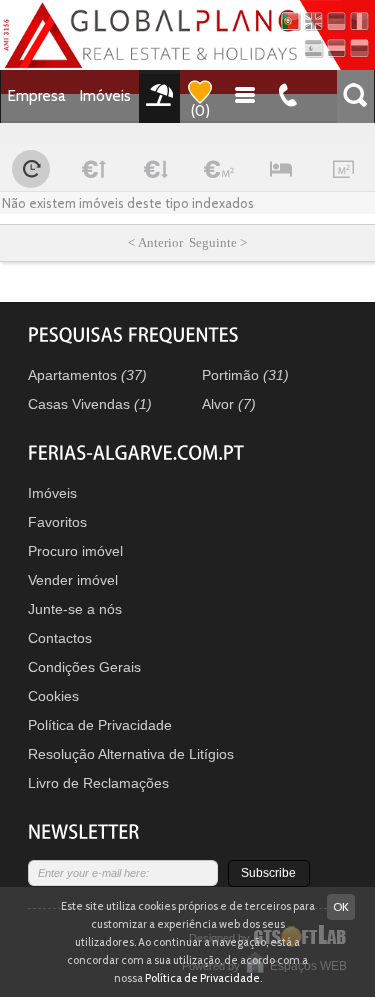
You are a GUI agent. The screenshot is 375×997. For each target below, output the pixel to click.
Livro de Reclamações (98, 783)
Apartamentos (87, 375)
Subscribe (268, 873)
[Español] (313, 48)
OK (341, 906)
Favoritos (57, 522)
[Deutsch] (336, 21)
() (200, 111)
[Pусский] (359, 48)
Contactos (60, 638)
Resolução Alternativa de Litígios (131, 754)
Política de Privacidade (100, 725)
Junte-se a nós (75, 609)
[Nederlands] (336, 48)
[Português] (290, 21)
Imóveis (105, 96)
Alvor (229, 404)
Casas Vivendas (90, 404)
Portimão (245, 375)
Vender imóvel (73, 580)
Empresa (37, 96)
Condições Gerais (84, 667)
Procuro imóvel (75, 551)
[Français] (359, 21)
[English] (313, 21)
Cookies (53, 696)
